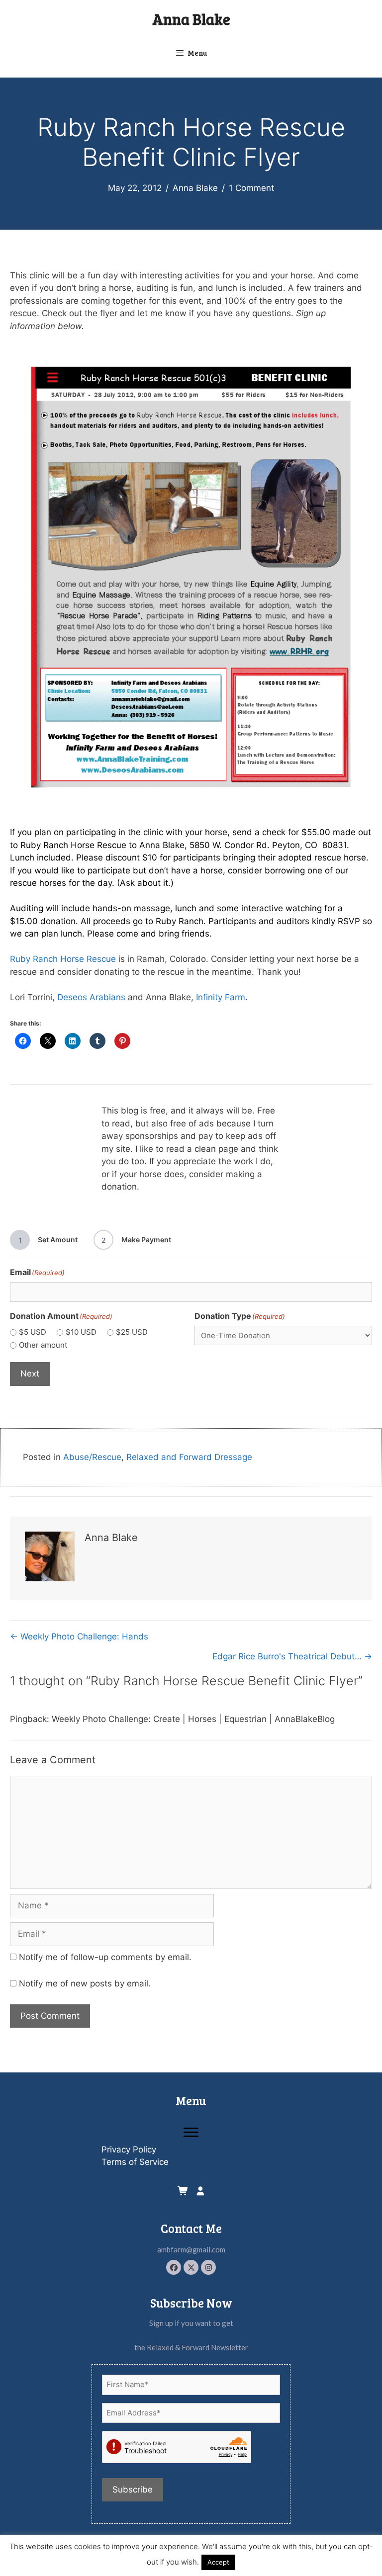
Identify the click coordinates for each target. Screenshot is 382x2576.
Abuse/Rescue (92, 1457)
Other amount (43, 1345)
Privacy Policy (129, 2149)
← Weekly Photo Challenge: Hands (79, 1636)
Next (30, 1374)
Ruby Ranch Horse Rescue (63, 959)
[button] (174, 2267)
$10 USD (81, 1332)
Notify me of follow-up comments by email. (105, 1957)
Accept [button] (218, 2562)
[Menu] (191, 2133)
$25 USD (132, 1332)
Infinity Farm (221, 997)
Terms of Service (135, 2162)
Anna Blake (191, 19)
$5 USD (33, 1332)
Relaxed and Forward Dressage (189, 1457)
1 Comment (251, 188)
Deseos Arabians (91, 997)
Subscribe (133, 2490)
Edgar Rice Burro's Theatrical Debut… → (292, 1656)
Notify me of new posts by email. (85, 1983)
